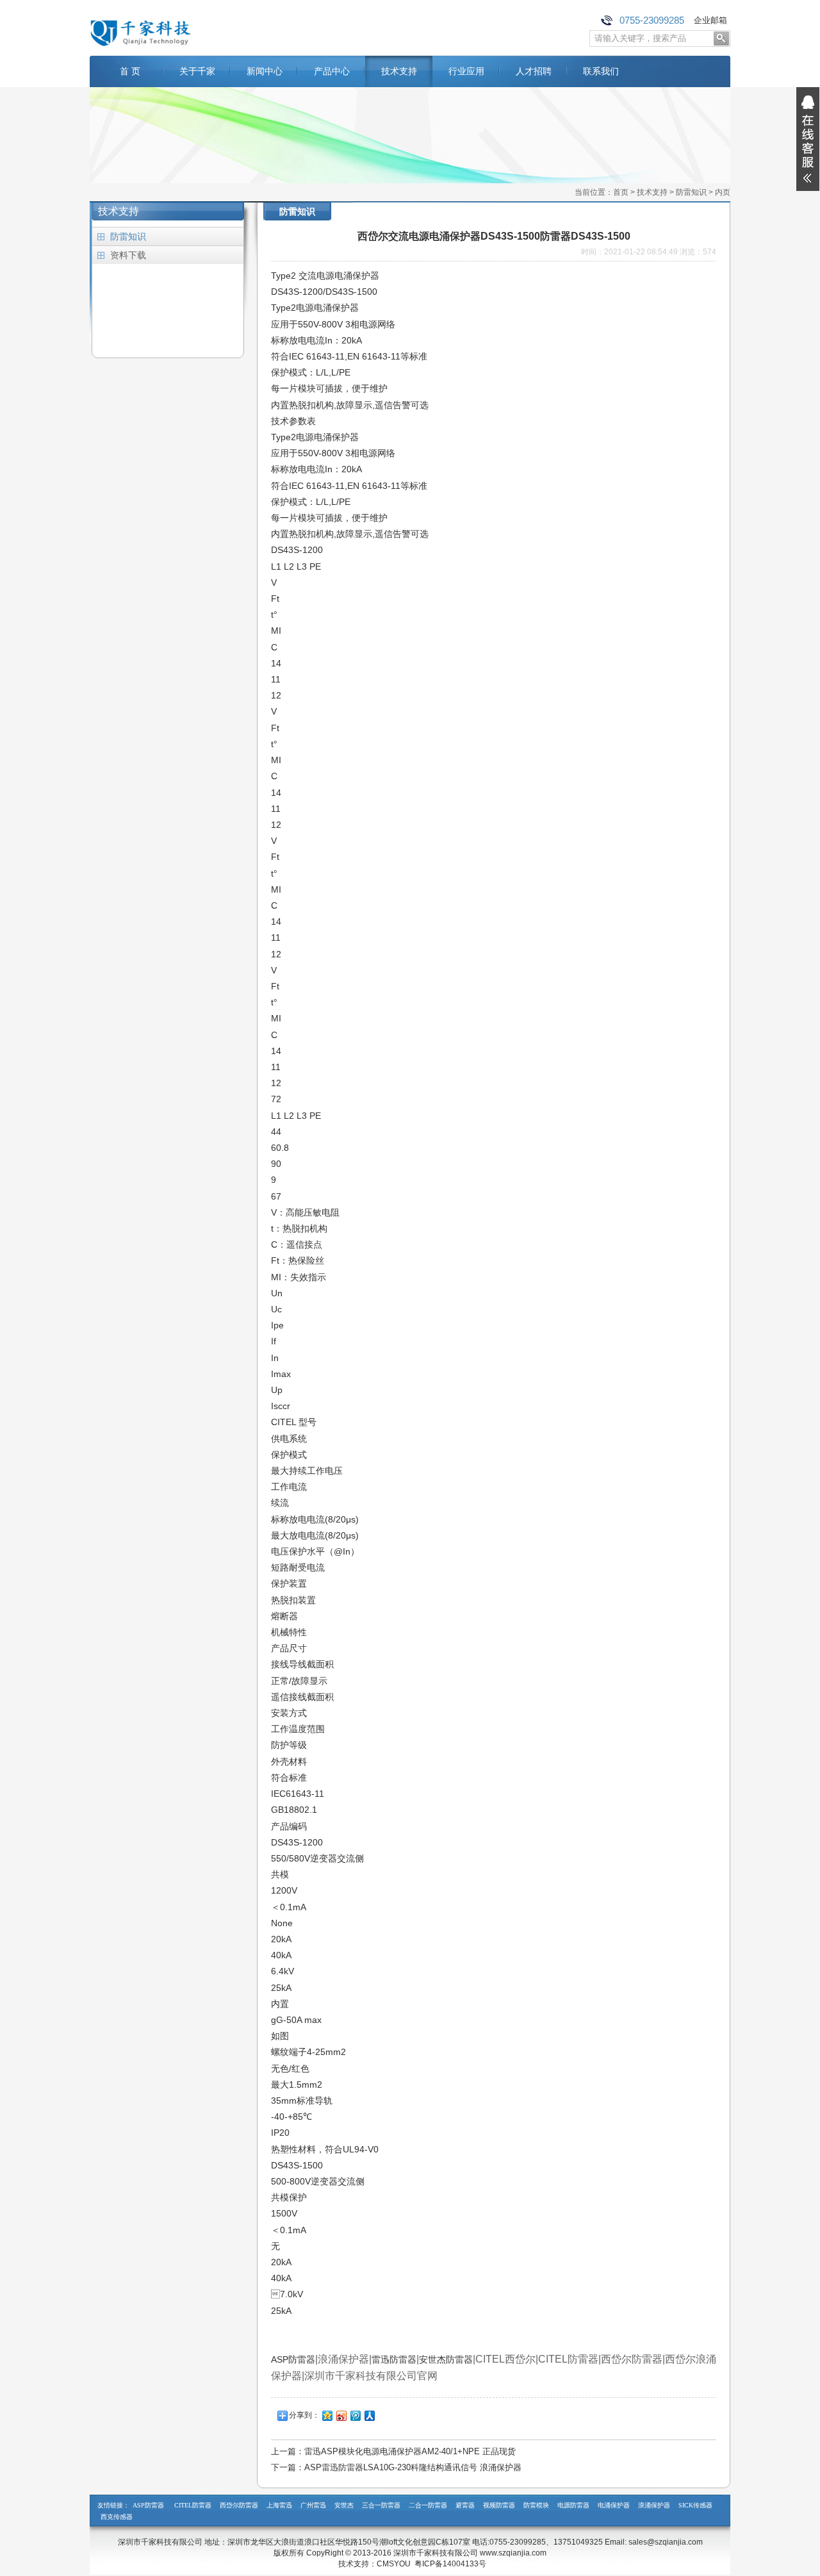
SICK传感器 (695, 2505)
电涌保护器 (614, 2505)
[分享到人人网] (369, 2415)
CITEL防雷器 (193, 2505)
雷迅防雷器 (394, 2359)
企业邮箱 (710, 20)
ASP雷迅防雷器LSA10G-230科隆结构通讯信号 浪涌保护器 (413, 2467)
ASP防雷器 (293, 2359)
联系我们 (601, 71)
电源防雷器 (573, 2505)
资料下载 (128, 255)
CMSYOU (394, 2564)
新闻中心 (265, 71)
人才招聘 (534, 71)
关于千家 (197, 71)
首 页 (130, 71)
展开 (808, 139)
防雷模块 (536, 2505)
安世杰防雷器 (446, 2359)
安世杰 (344, 2505)
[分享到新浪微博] (341, 2415)
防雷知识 (691, 192)
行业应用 (466, 71)
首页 (621, 192)
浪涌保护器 (654, 2505)
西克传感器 (117, 2517)
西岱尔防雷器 (239, 2505)
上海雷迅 (279, 2505)
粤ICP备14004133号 (450, 2564)
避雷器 (465, 2505)
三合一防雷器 (381, 2505)
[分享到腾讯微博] (355, 2415)
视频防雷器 (499, 2505)
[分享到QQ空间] (327, 2415)
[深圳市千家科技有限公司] (141, 46)
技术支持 (399, 71)
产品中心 (332, 71)
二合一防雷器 (428, 2505)
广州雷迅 (313, 2505)
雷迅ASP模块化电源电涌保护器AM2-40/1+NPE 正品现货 (410, 2451)
